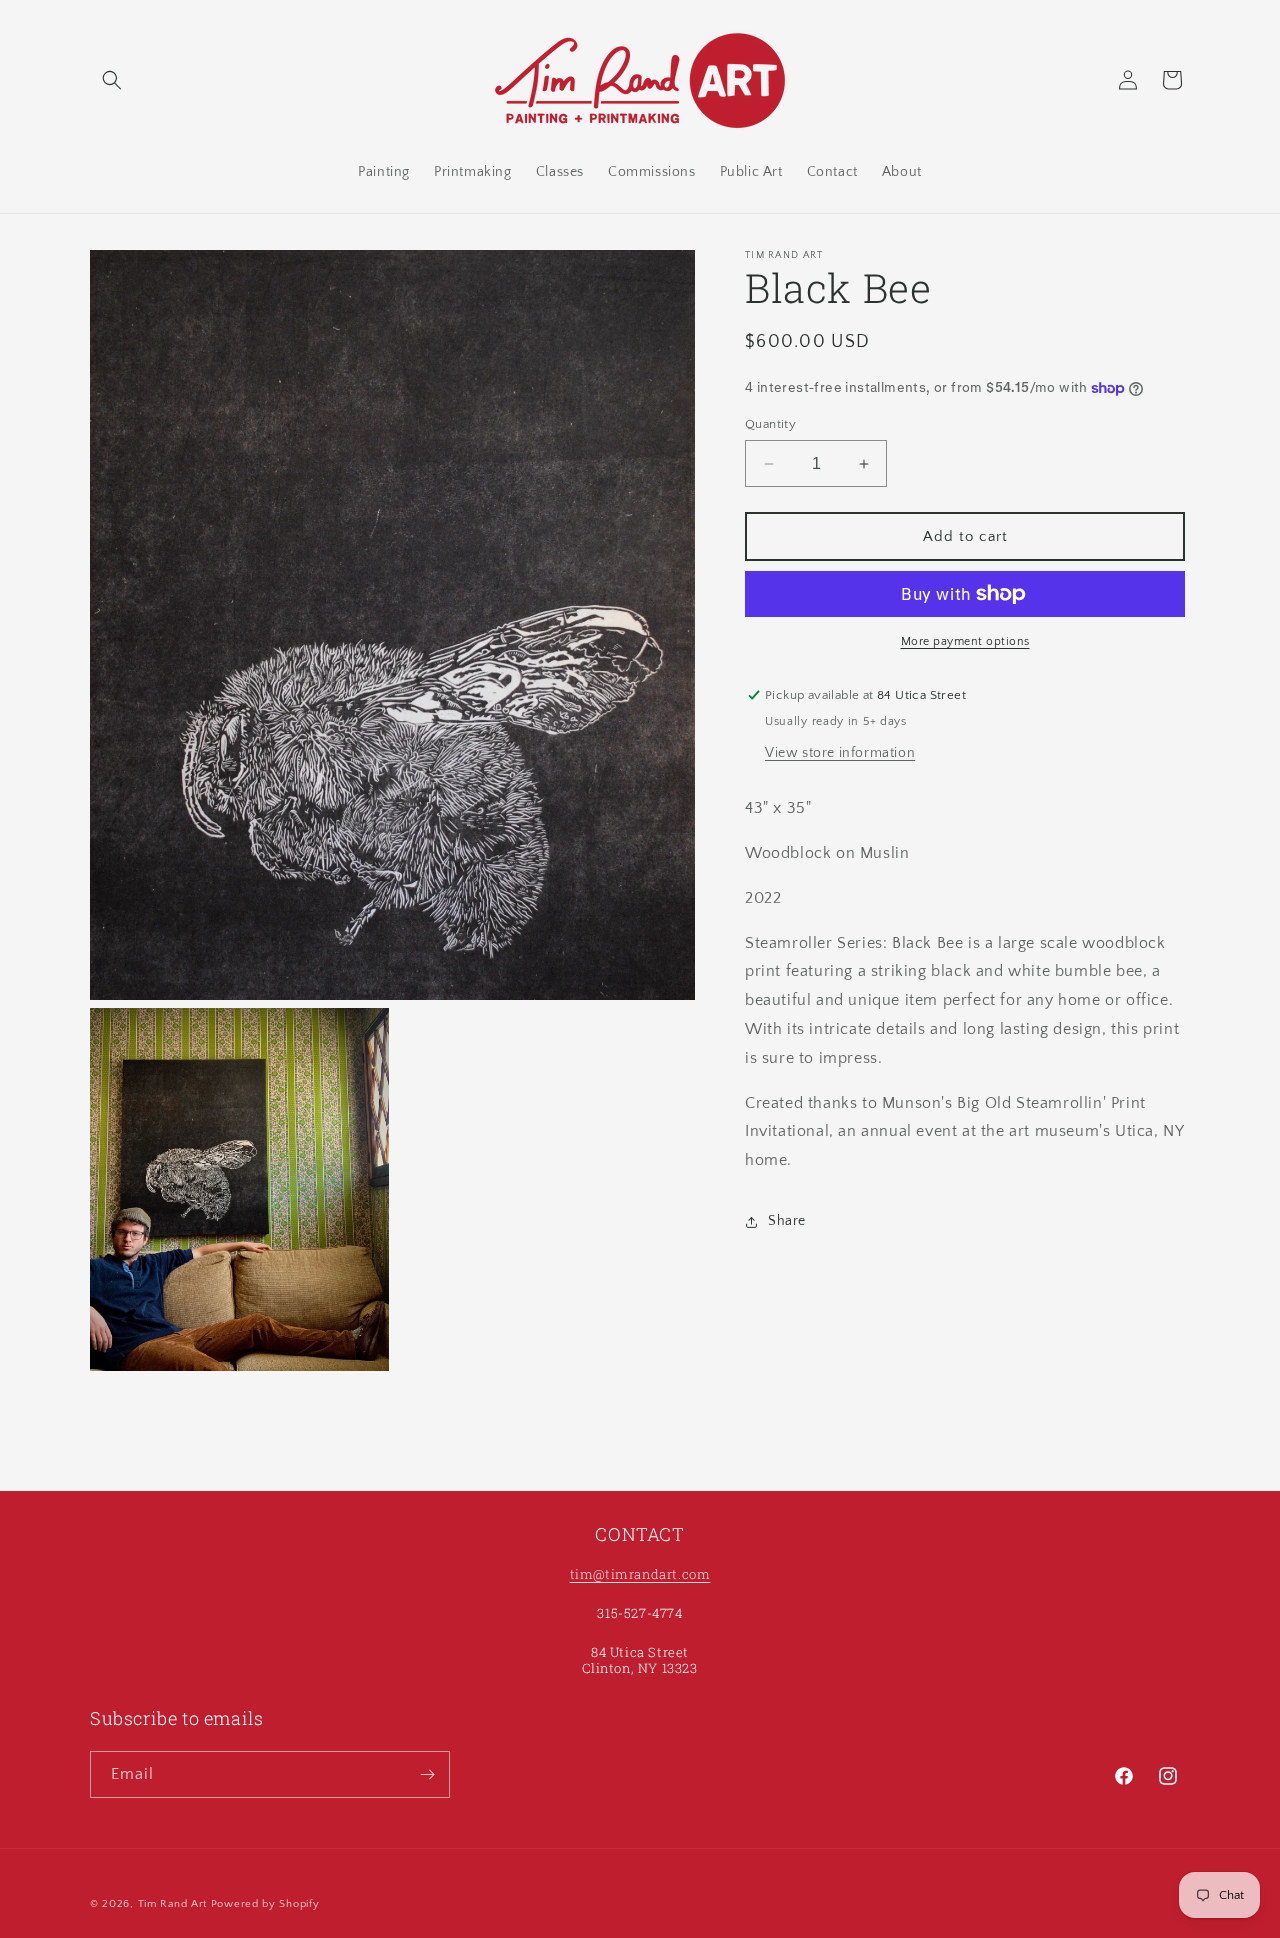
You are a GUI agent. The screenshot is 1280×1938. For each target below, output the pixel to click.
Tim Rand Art (172, 1904)
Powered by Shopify (265, 1904)
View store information (840, 753)
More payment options (965, 641)
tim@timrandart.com (640, 1574)
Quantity (770, 424)
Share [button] (787, 1221)
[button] (112, 80)
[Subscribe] (427, 1774)
